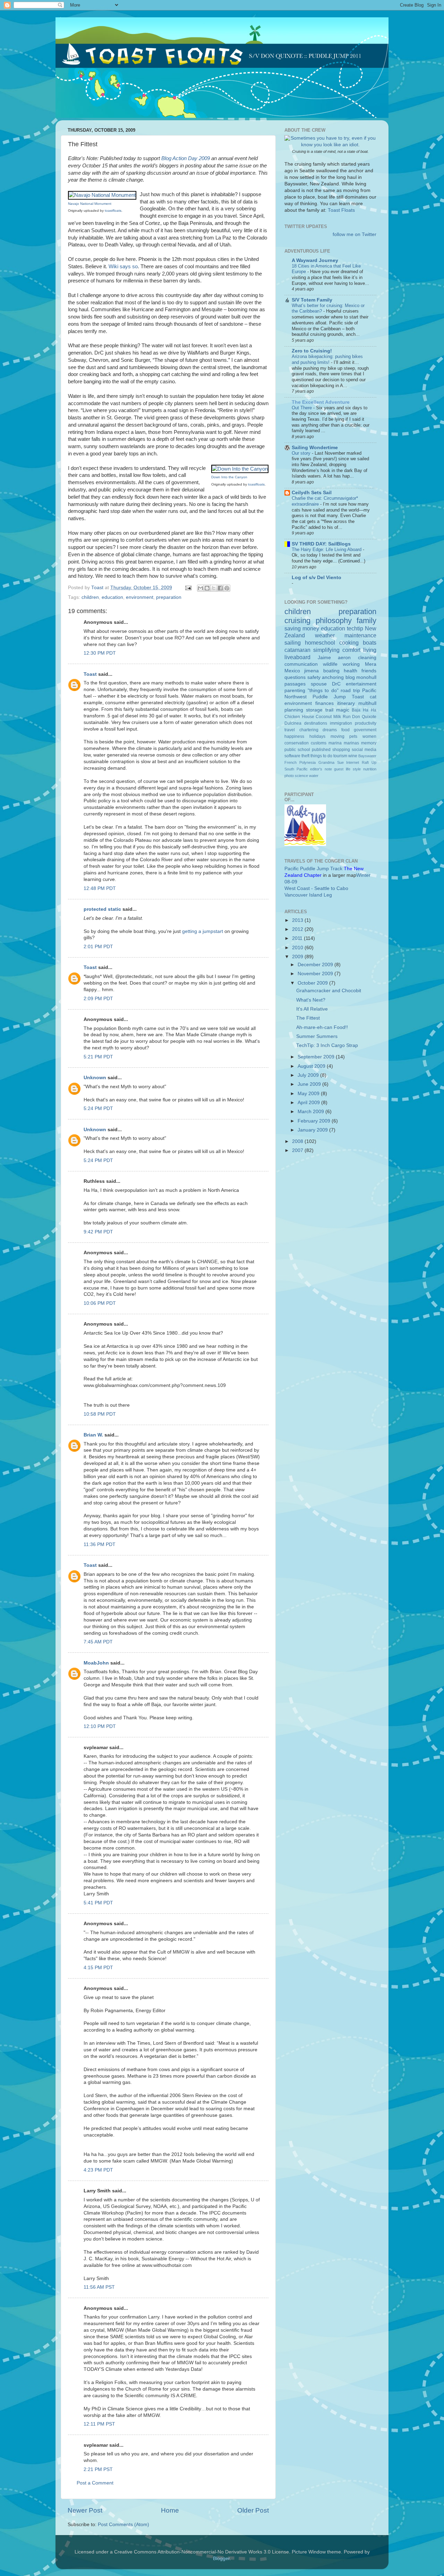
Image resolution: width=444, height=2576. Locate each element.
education (112, 597)
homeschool (320, 643)
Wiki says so (123, 267)
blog (350, 677)
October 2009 (313, 983)
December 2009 (316, 965)
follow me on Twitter (355, 234)
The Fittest (308, 1018)
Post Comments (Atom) (123, 2525)
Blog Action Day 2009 (186, 158)
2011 (298, 938)
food (345, 730)
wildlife (330, 664)
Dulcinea (293, 723)
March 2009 (311, 1112)
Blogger (221, 2558)
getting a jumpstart (203, 931)
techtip (355, 628)
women (369, 736)
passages (295, 684)
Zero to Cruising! (312, 351)
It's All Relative (312, 1009)
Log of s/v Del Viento (317, 578)
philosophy (334, 621)
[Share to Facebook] (220, 588)
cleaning (367, 658)
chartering (309, 730)
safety (314, 677)
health (351, 671)
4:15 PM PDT (98, 1968)
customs (319, 743)
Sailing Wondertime (315, 448)
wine (353, 756)
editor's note (321, 769)
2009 (298, 957)
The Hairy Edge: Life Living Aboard (327, 549)
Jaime (324, 658)
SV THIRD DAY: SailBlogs (321, 544)
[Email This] (200, 588)
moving (338, 736)
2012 (298, 929)
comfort (351, 650)
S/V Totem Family (312, 300)
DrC (336, 684)
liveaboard (297, 657)
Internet (353, 762)
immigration (341, 723)
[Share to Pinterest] (227, 588)
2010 (298, 948)
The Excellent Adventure (321, 402)
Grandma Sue (331, 762)
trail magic (337, 710)
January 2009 (313, 1130)
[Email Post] (188, 588)
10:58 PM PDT (100, 1414)
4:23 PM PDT (98, 2170)
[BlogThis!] (207, 588)
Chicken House (299, 717)
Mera (371, 664)
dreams (330, 730)
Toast (90, 674)
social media (364, 750)
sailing (293, 643)
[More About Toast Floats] (330, 145)
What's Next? (311, 1000)
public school (297, 750)
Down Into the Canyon (229, 477)
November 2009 (316, 974)
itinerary (346, 703)
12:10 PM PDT (100, 1726)
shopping (341, 750)
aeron (344, 658)
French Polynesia (300, 762)
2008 (298, 1141)
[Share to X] (214, 588)
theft (305, 756)
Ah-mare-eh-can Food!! (322, 1027)
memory (369, 743)
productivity (366, 723)
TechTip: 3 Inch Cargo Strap (327, 1045)
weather (325, 635)
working (351, 664)
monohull (366, 677)
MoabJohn (96, 1663)
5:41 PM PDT (98, 1903)
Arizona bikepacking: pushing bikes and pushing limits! (327, 359)
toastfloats (113, 211)
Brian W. (93, 1435)
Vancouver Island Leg (308, 895)
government (365, 730)
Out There (302, 408)
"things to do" (323, 691)
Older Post (253, 2510)
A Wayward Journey (315, 260)
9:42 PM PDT (98, 1232)
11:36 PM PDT (100, 1544)
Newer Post (85, 2510)
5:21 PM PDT (98, 1057)
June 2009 (310, 1084)
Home (170, 2510)
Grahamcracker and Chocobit (329, 991)
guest (339, 769)
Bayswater (367, 756)
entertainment (361, 684)
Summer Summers (317, 1036)
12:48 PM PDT (100, 888)
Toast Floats (341, 210)
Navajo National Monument (90, 204)
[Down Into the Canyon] (240, 469)
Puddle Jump (329, 697)
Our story (302, 453)
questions (295, 677)
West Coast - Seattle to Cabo (316, 888)
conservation (297, 743)
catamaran (297, 650)
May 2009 (309, 1094)
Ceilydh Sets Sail (312, 493)
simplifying (326, 650)
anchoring (333, 677)
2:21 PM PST (98, 2469)
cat (373, 697)
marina (335, 743)
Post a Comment (95, 2483)
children (90, 597)
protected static (102, 909)
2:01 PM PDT (98, 947)
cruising (297, 621)
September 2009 (317, 1057)
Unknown (95, 1078)
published (321, 750)
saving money (302, 628)
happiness (294, 736)
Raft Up (369, 762)
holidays (317, 736)
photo (289, 776)
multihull (367, 703)
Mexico (292, 671)
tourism (340, 756)
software (292, 756)
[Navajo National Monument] (102, 195)
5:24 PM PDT (98, 1108)
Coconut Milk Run (333, 717)
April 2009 (309, 1103)
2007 (298, 1150)
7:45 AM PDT (98, 1642)
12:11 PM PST (99, 2424)
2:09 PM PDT (98, 999)
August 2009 (312, 1066)
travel (290, 730)
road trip (350, 691)
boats (370, 643)
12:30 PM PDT (100, 653)
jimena (311, 671)
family (366, 621)
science (301, 776)
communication (301, 664)
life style (353, 769)
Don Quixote (364, 717)
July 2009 (309, 1075)
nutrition (370, 769)
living (370, 650)
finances (325, 703)
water (314, 776)
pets (353, 736)
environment (140, 597)
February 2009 (315, 1121)
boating (331, 671)
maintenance (360, 635)
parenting (295, 691)
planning (294, 710)
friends (369, 671)
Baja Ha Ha (364, 710)
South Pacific (296, 769)
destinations (316, 723)
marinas (351, 743)
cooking (349, 643)
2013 (298, 920)
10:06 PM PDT (100, 1303)
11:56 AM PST (99, 2287)
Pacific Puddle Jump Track (313, 869)
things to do (321, 756)
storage (314, 710)
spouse (319, 684)
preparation (169, 597)
